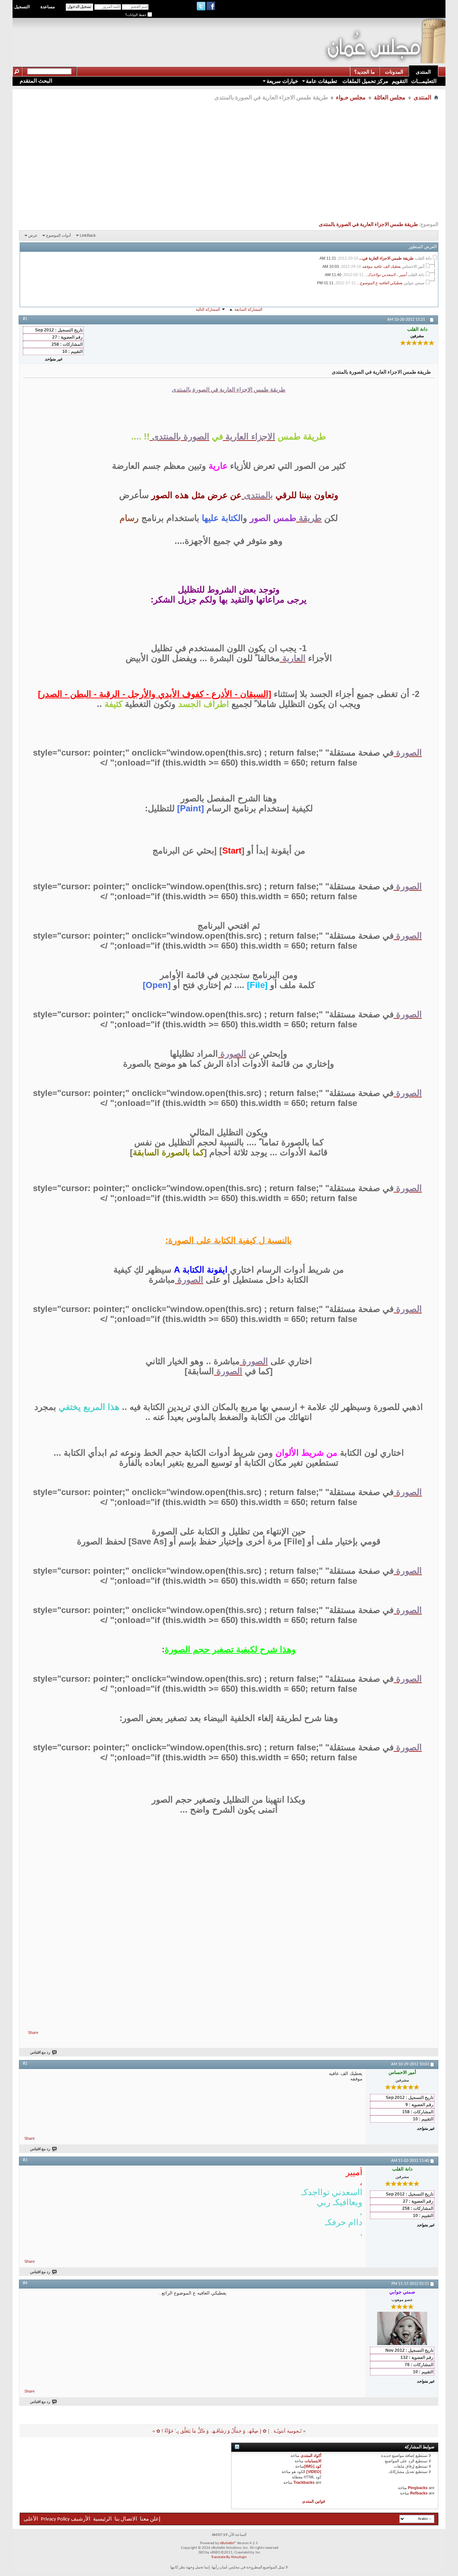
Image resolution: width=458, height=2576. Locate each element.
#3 (25, 2160)
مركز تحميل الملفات (365, 81)
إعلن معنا (150, 2519)
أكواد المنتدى (311, 2455)
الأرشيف (81, 2519)
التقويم (400, 81)
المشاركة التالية (208, 309)
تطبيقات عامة (321, 81)
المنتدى (423, 72)
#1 (25, 319)
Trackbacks (304, 2482)
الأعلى (31, 2519)
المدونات (394, 72)
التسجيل (22, 7)
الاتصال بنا (126, 2519)
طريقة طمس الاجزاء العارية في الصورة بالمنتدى (368, 225)
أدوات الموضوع (59, 235)
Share (33, 2032)
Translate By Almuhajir (229, 2557)
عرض (33, 235)
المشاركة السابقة (248, 309)
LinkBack (88, 235)
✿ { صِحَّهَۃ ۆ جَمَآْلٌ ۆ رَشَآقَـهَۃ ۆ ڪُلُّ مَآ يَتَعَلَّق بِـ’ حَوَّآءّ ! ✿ (211, 2431)
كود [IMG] (313, 2466)
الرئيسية (102, 2519)
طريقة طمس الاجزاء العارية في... (386, 258)
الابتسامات (313, 2461)
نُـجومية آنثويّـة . (286, 2431)
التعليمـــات (424, 81)
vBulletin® (228, 2543)
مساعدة (48, 7)
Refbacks (419, 2493)
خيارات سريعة (282, 81)
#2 (25, 2064)
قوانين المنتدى (313, 2501)
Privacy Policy (55, 2519)
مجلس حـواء (351, 97)
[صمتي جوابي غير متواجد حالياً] (402, 2328)
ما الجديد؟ (365, 72)
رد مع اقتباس (40, 2053)
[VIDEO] (314, 2472)
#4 (25, 2283)
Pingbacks (418, 2488)
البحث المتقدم (36, 81)
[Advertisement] (193, 34)
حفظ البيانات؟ (136, 15)
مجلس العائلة (390, 97)
